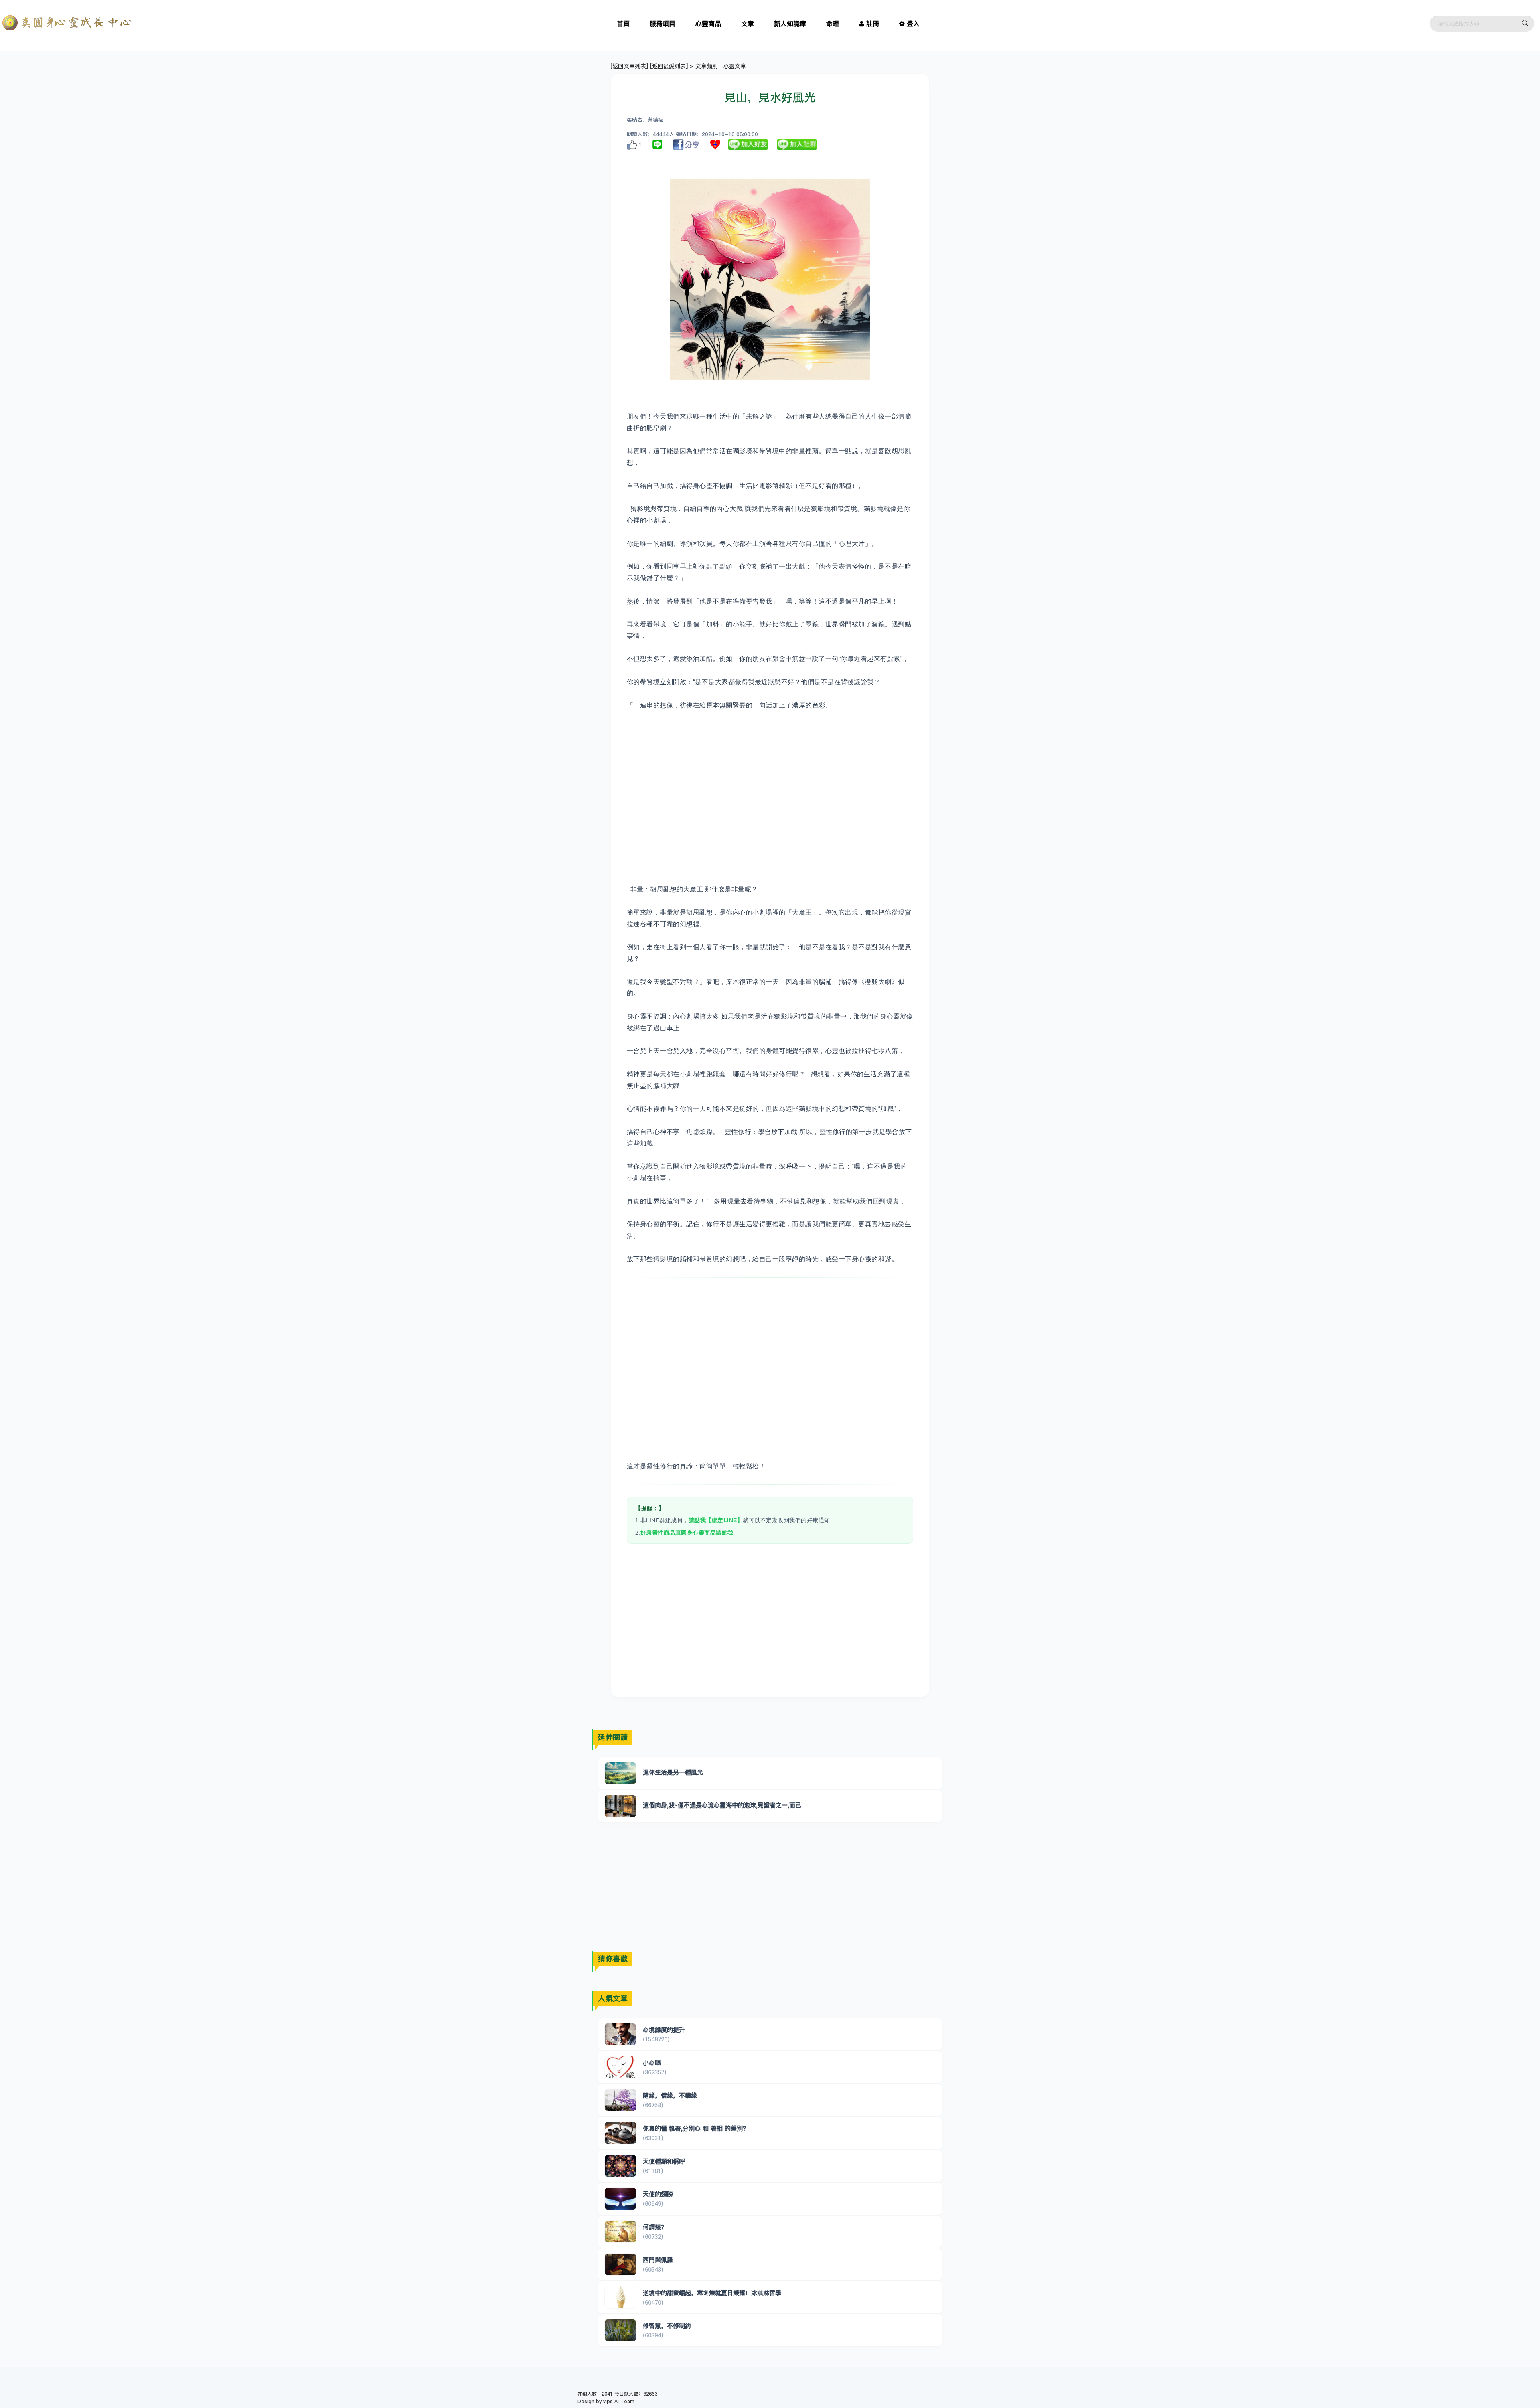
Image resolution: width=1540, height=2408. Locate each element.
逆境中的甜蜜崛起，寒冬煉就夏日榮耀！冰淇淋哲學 (712, 2293)
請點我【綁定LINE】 (716, 1520)
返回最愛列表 (669, 66)
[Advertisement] (770, 792)
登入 (913, 24)
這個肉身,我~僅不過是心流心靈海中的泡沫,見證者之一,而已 (722, 1805)
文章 (748, 24)
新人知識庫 (790, 24)
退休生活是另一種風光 (673, 1772)
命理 (833, 24)
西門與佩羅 (658, 2260)
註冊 (873, 24)
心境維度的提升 (664, 2030)
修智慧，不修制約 (667, 2326)
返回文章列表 (629, 66)
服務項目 (663, 24)
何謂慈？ (655, 2227)
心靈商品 (708, 24)
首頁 (623, 24)
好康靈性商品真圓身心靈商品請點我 (687, 1533)
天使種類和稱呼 (664, 2161)
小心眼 (652, 2063)
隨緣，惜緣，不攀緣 (670, 2095)
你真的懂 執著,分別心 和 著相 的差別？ (696, 2128)
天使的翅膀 (658, 2194)
